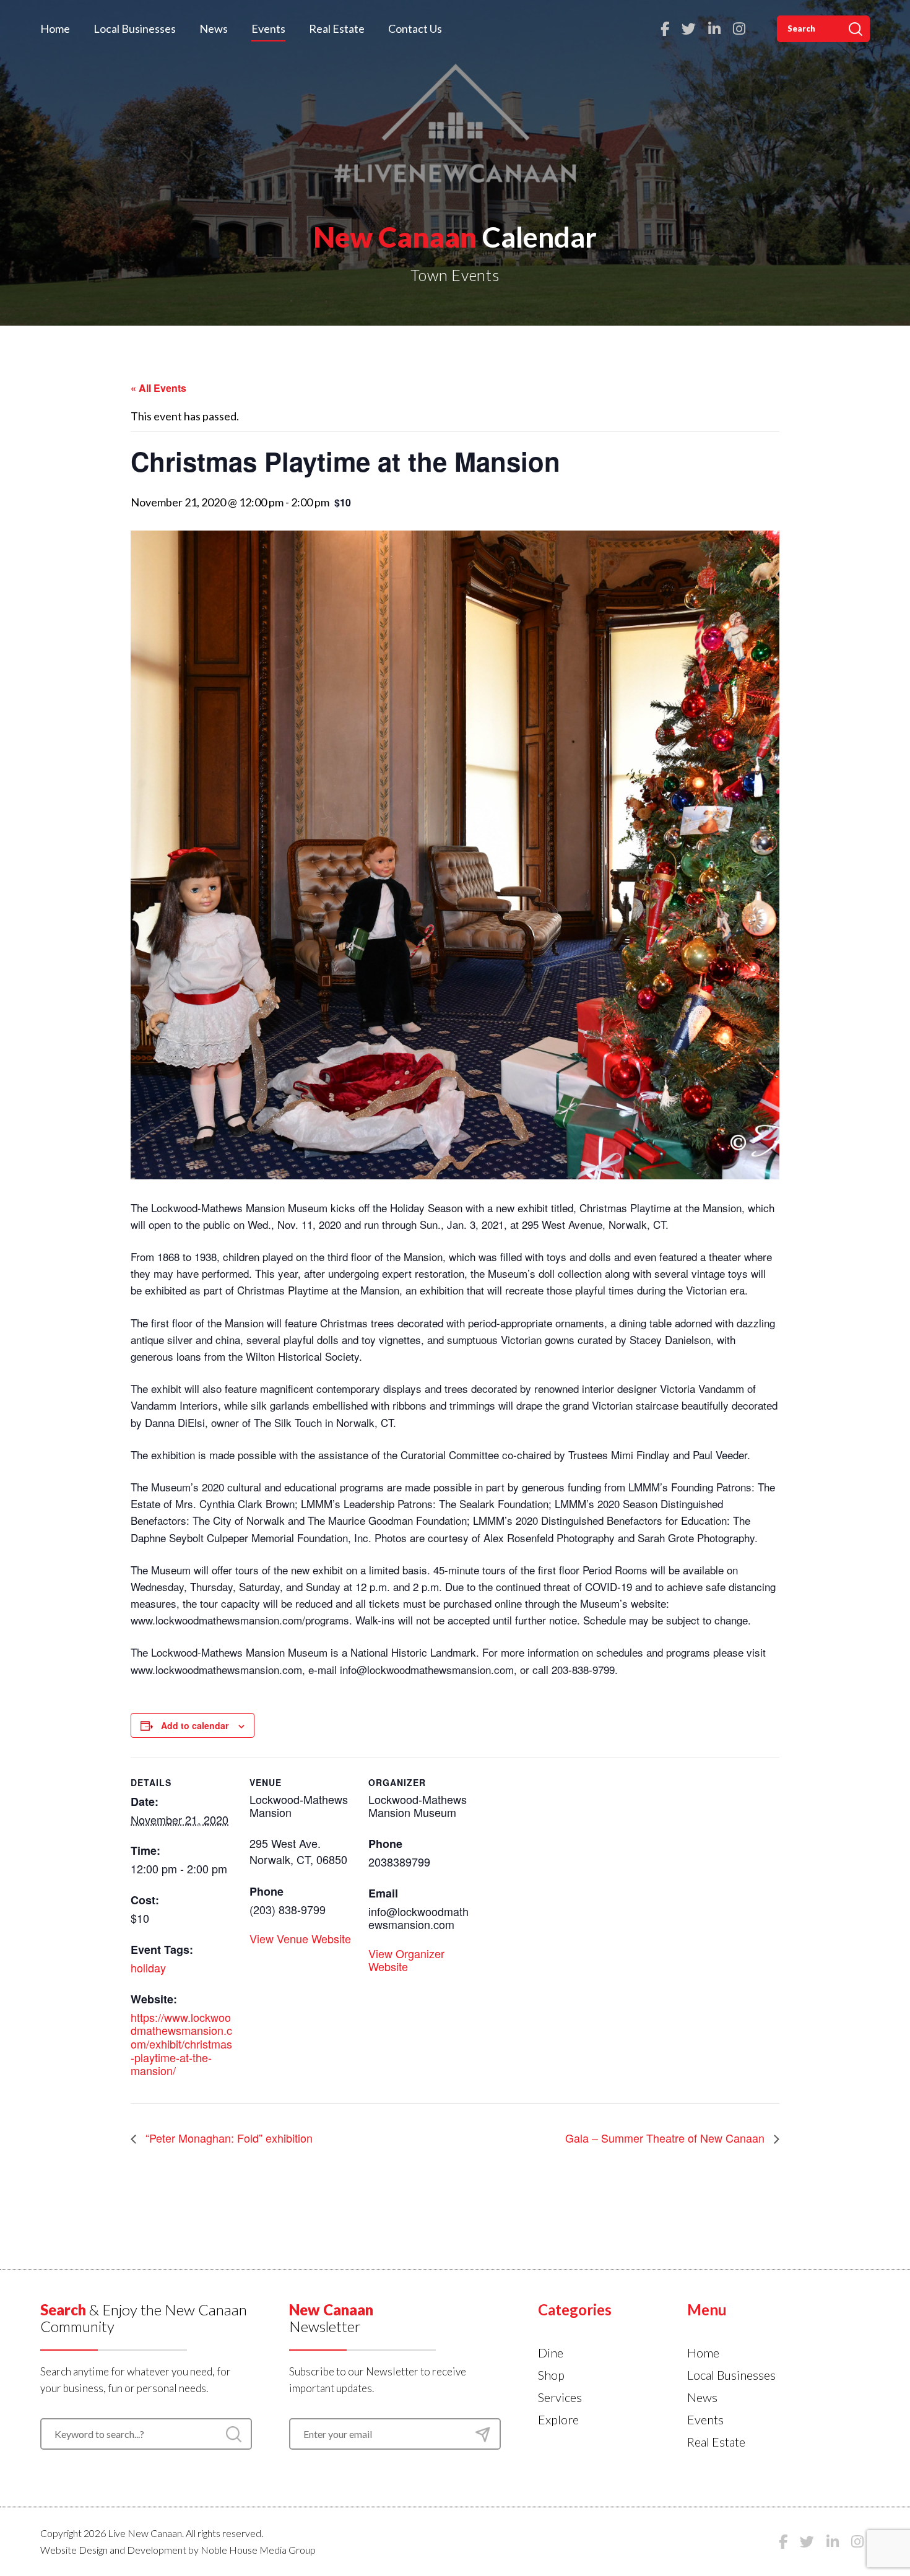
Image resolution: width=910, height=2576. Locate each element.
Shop (551, 2375)
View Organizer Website (406, 1960)
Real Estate (337, 28)
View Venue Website (300, 1938)
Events (268, 28)
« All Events (158, 388)
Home (55, 28)
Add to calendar (195, 1725)
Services (560, 2397)
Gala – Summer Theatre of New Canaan (666, 2138)
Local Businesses (135, 28)
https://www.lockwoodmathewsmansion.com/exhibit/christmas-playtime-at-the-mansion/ (181, 2044)
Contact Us (415, 28)
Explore (558, 2419)
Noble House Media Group (258, 2550)
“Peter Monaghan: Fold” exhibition (227, 2138)
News (214, 28)
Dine (551, 2353)
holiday (148, 1967)
